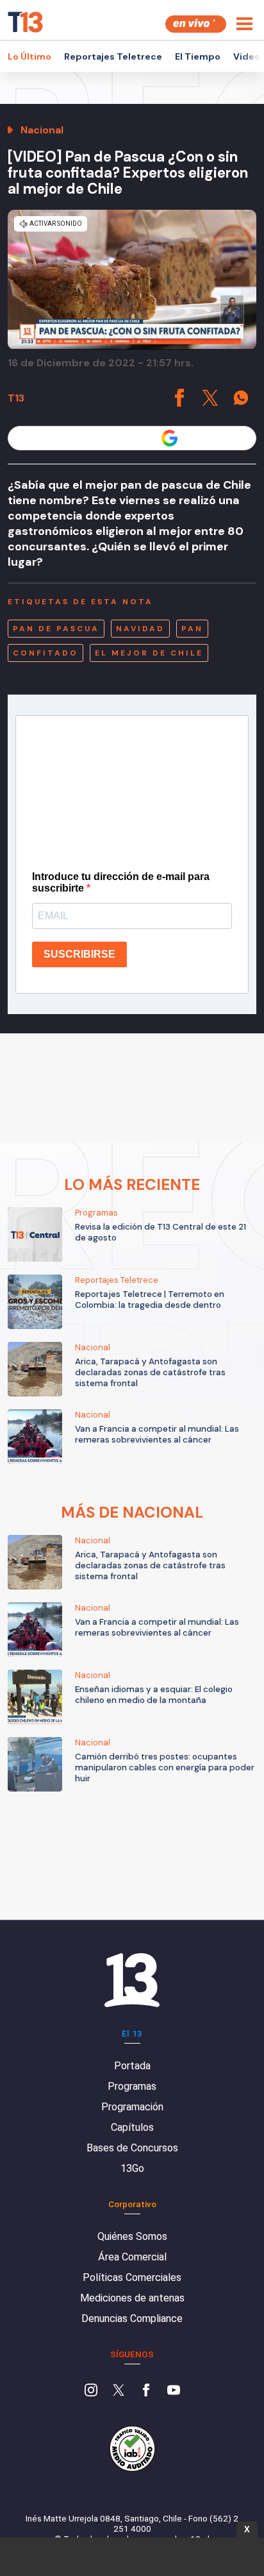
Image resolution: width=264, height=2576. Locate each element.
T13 (16, 398)
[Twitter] (119, 2391)
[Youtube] (174, 2391)
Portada (132, 2066)
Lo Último (29, 56)
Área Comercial (132, 2257)
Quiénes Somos (132, 2236)
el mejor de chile (149, 653)
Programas (132, 2086)
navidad (140, 629)
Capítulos (132, 2127)
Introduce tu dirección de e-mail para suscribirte (121, 882)
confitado (45, 653)
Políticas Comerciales (132, 2277)
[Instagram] (91, 2391)
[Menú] (244, 24)
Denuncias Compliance (132, 2318)
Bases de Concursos (132, 2148)
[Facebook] (146, 2391)
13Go (132, 2168)
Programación (132, 2107)
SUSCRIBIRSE (79, 954)
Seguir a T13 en (122, 438)
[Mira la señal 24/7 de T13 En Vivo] (196, 24)
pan (192, 629)
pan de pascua (56, 629)
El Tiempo (198, 56)
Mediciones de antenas (132, 2298)
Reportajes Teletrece (113, 56)
